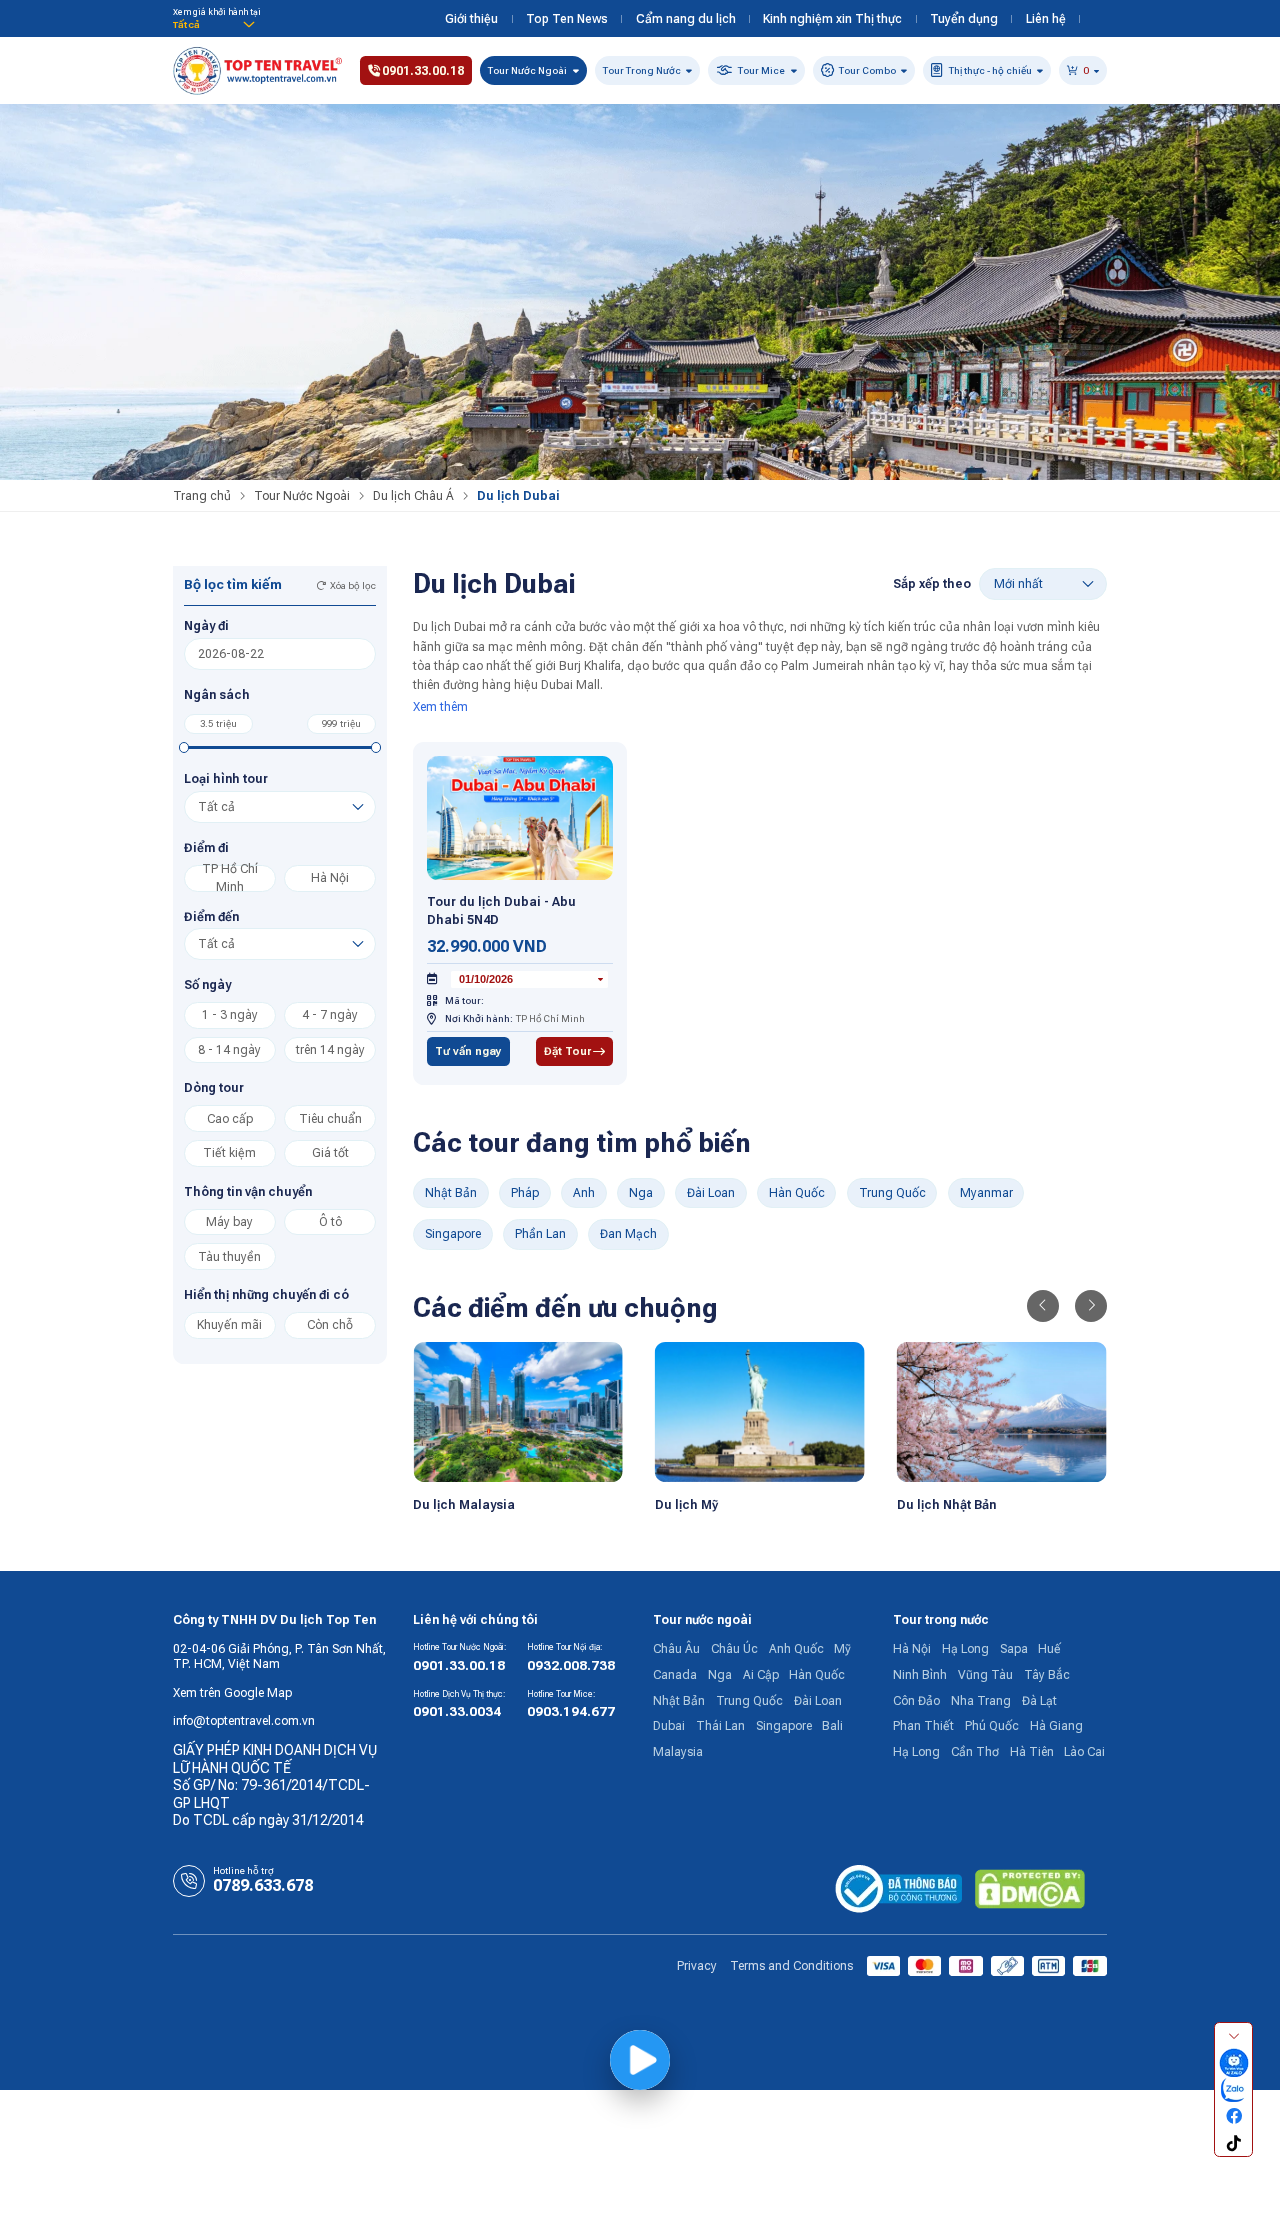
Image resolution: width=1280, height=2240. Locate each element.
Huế (1049, 1649)
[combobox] (529, 979)
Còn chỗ (330, 1325)
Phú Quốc (992, 1726)
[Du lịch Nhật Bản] (1002, 1412)
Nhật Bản (451, 1193)
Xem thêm (440, 707)
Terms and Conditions (791, 1966)
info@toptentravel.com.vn (244, 1721)
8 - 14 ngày (229, 1050)
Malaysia (678, 1752)
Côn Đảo (916, 1701)
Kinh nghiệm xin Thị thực (832, 19)
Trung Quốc (892, 1193)
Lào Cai (1084, 1752)
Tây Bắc (1047, 1675)
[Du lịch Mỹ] (760, 1412)
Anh (584, 1193)
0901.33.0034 (457, 1711)
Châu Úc (734, 1649)
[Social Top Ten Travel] (1233, 2063)
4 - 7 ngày (330, 1015)
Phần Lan (540, 1234)
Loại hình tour (226, 779)
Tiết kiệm (229, 1153)
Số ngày (207, 985)
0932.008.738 (571, 1665)
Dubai (669, 1726)
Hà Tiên (1032, 1752)
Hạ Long (965, 1649)
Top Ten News (567, 19)
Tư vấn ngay (468, 1051)
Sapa (1014, 1649)
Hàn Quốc (797, 1193)
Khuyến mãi (229, 1325)
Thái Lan (720, 1726)
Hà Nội (330, 878)
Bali (832, 1726)
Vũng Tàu (985, 1675)
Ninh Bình (920, 1675)
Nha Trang (981, 1701)
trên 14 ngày (330, 1050)
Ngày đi (206, 626)
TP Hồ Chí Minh (230, 878)
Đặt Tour (567, 1051)
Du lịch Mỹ (686, 1505)
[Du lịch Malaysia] (518, 1412)
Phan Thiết (923, 1726)
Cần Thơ (975, 1752)
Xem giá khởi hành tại (217, 12)
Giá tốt (330, 1153)
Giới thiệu (471, 19)
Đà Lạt (1039, 1701)
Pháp (525, 1193)
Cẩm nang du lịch (686, 19)
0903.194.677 (571, 1711)
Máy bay (229, 1222)
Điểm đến (211, 917)
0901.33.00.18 (459, 1665)
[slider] (184, 747)
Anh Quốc (796, 1649)
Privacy (697, 1966)
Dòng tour (214, 1088)
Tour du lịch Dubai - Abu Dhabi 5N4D (501, 911)
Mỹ (842, 1649)
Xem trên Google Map (232, 1693)
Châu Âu (676, 1649)
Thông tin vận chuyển (248, 1192)
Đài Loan (711, 1193)
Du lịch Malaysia (464, 1505)
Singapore (453, 1234)
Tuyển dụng (964, 19)
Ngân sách (217, 695)
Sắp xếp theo (932, 584)
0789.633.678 (263, 1885)
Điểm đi (206, 848)
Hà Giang (1056, 1726)
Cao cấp (230, 1119)
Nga (641, 1193)
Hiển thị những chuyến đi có (266, 1295)
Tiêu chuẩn (330, 1119)
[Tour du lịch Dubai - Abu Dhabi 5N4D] (520, 817)
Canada (675, 1675)
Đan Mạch (628, 1234)
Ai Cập (761, 1675)
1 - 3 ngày (230, 1015)
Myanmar (986, 1193)
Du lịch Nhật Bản (946, 1505)
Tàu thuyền (229, 1257)
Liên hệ (1046, 19)
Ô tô (330, 1222)
